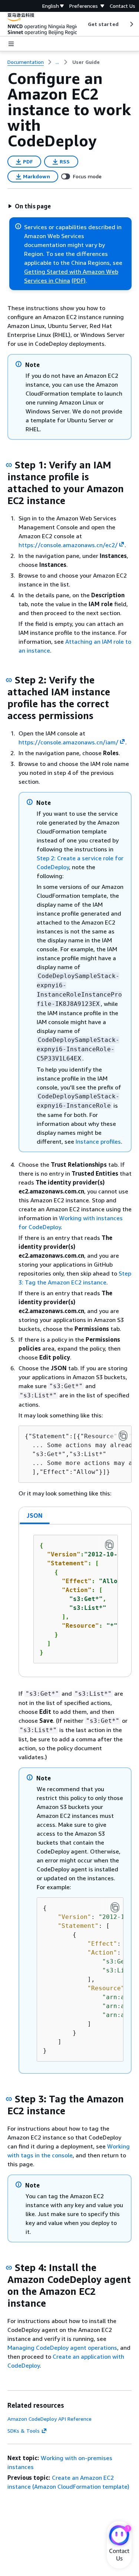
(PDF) (79, 280)
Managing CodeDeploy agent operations (62, 2348)
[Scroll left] (82, 24)
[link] (86, 62)
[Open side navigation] (11, 44)
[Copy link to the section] (9, 465)
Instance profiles (98, 1141)
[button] (29, 206)
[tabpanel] (75, 1601)
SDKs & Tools (24, 2431)
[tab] (35, 1516)
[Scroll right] (131, 24)
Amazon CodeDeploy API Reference (49, 2419)
